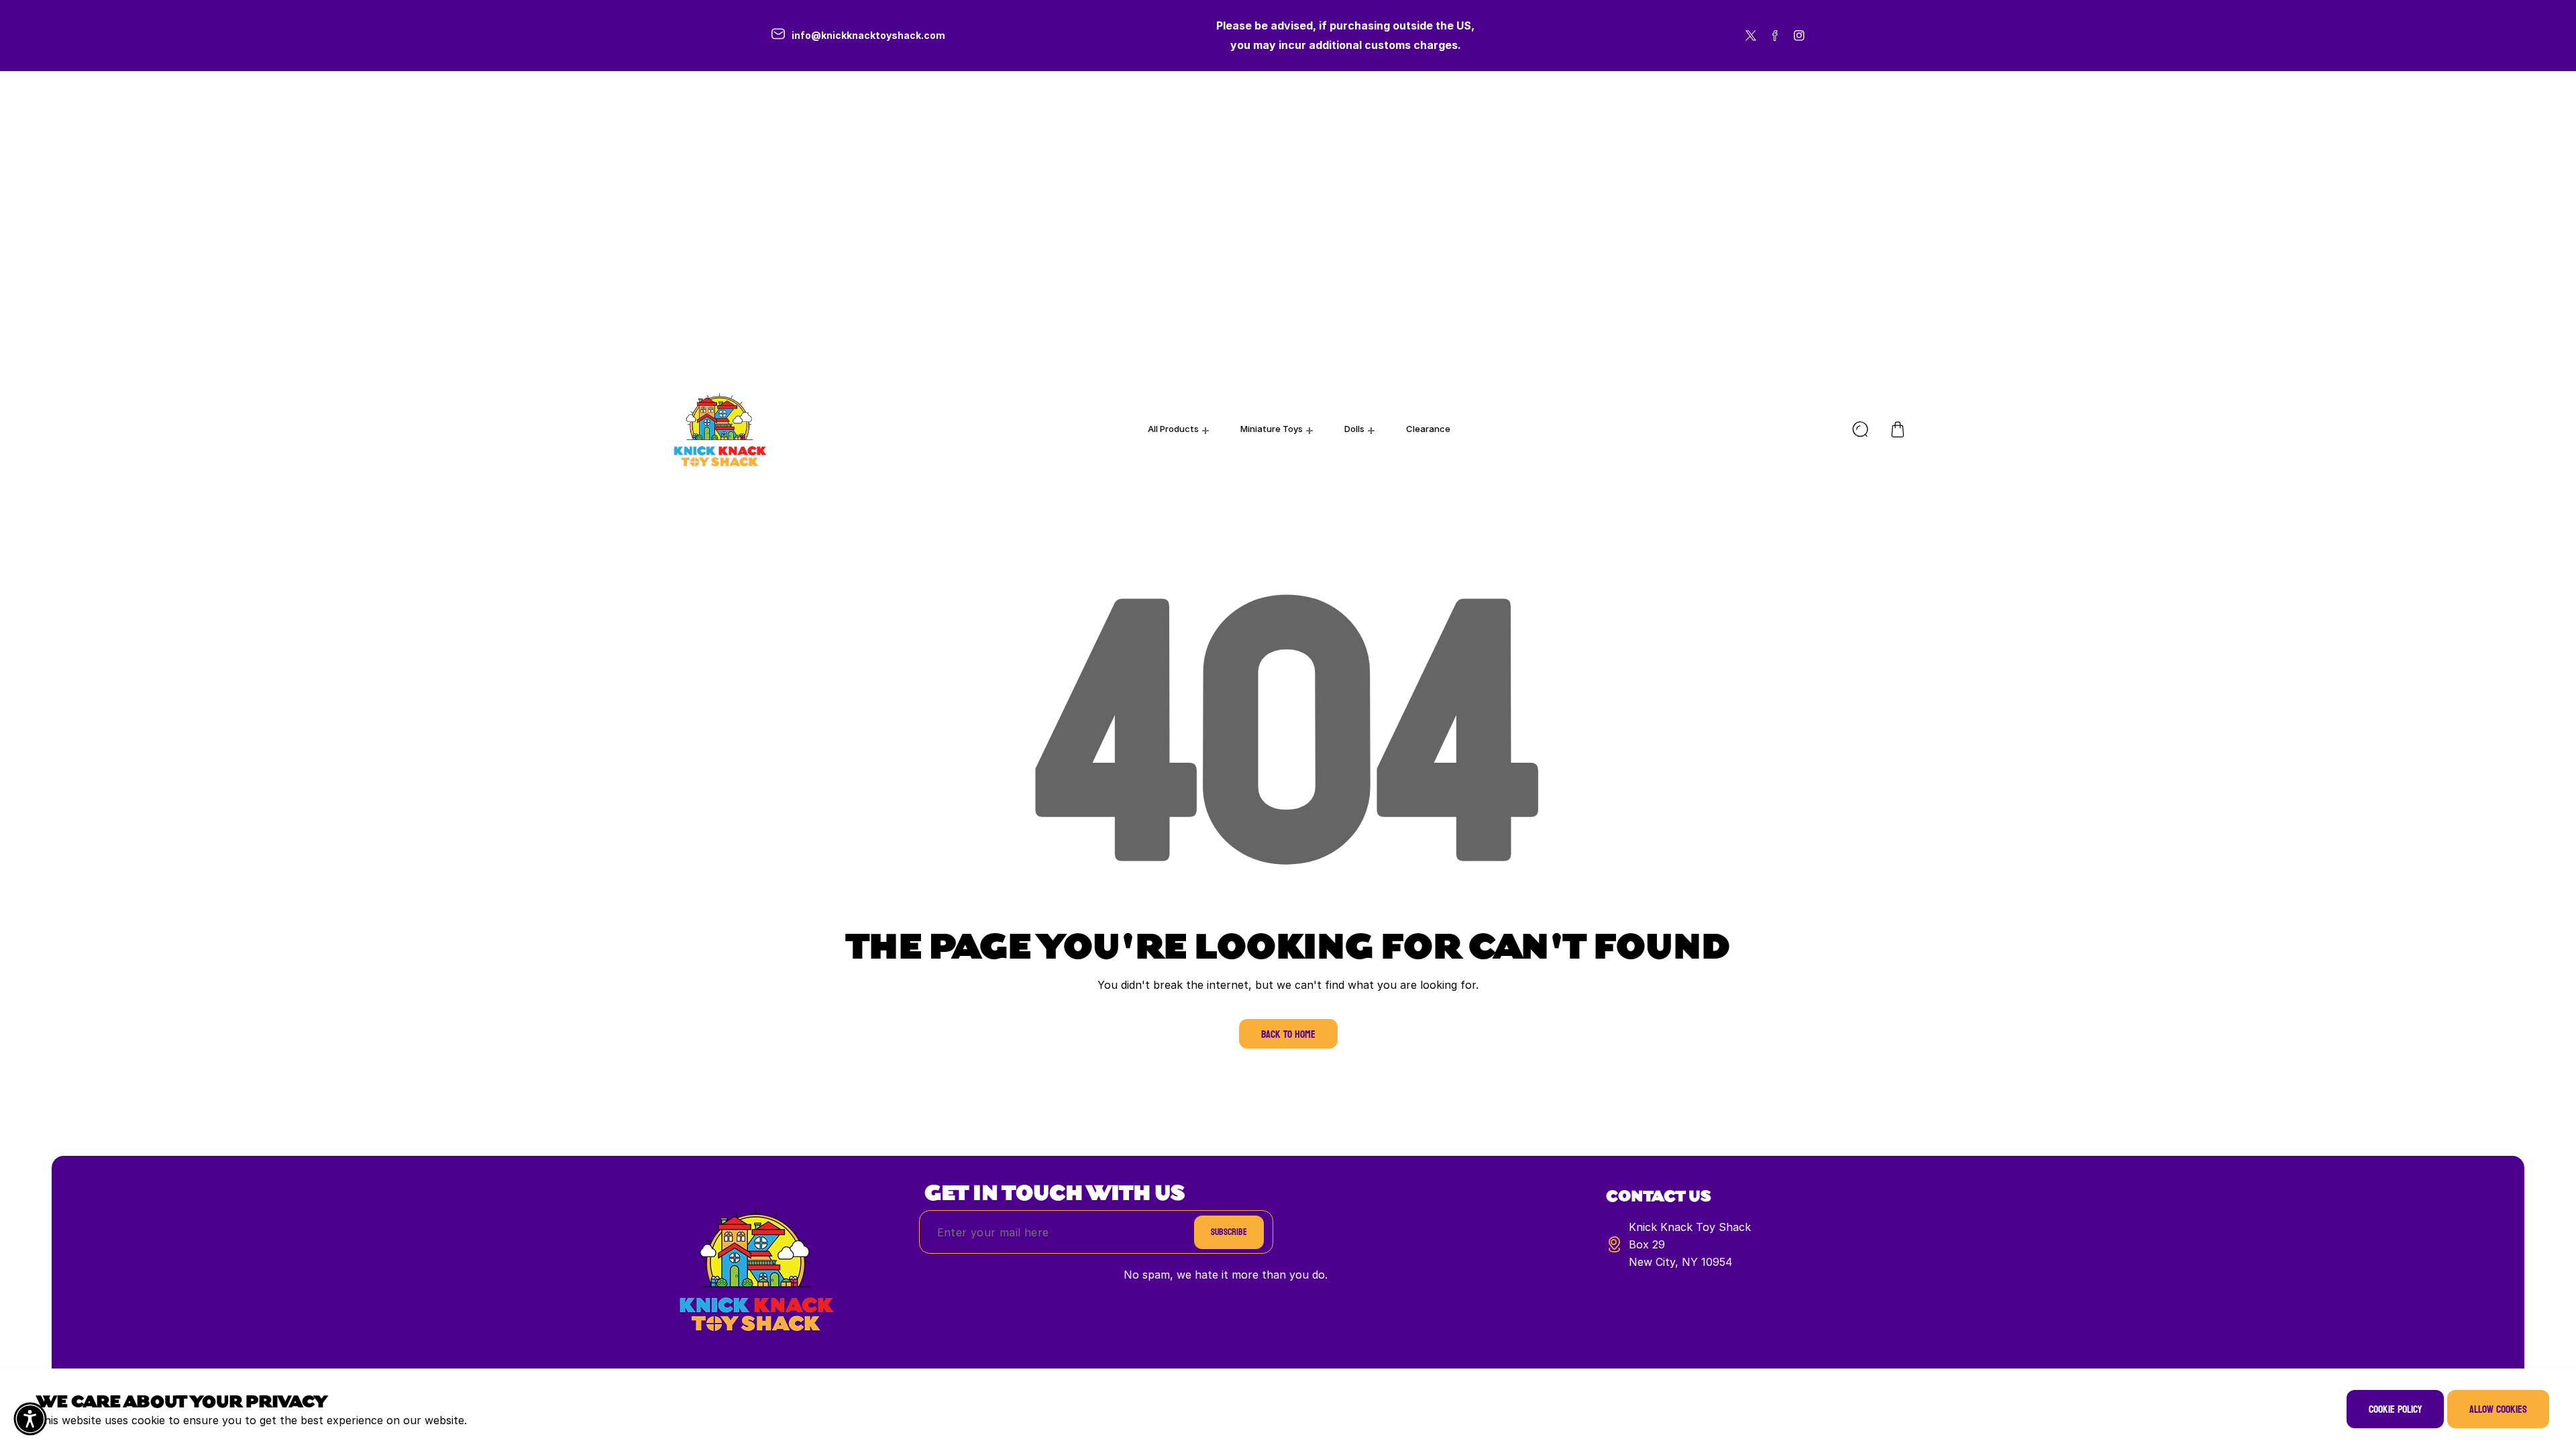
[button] (1898, 429)
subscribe (1229, 1232)
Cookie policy (2395, 1409)
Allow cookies (2498, 1409)
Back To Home (1288, 1034)
